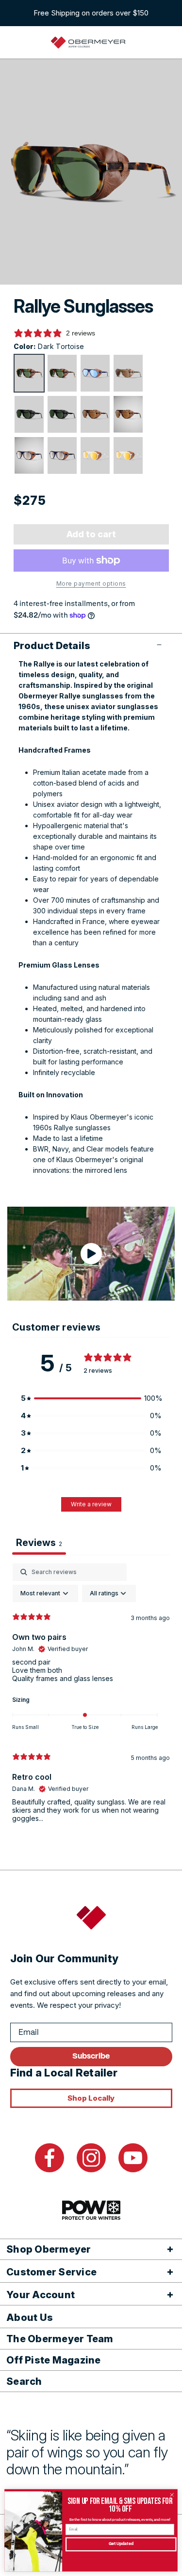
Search (24, 2381)
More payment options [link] (91, 583)
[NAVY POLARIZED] (62, 455)
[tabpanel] (91, 1697)
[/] (88, 43)
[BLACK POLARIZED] (62, 414)
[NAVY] (29, 455)
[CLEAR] (95, 455)
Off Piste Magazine (54, 2360)
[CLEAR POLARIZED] (128, 455)
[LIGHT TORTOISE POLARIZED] (128, 414)
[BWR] (95, 373)
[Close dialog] (172, 2495)
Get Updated (121, 2545)
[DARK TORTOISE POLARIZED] (62, 373)
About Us (30, 2318)
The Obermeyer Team (60, 2339)
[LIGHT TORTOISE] (95, 414)
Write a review (91, 1504)
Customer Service (51, 2272)
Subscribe (91, 2056)
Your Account (41, 2295)
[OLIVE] (128, 373)
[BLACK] (29, 414)
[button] (91, 646)
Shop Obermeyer (49, 2249)
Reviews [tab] (39, 1543)
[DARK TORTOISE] (29, 373)
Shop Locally (91, 2098)
